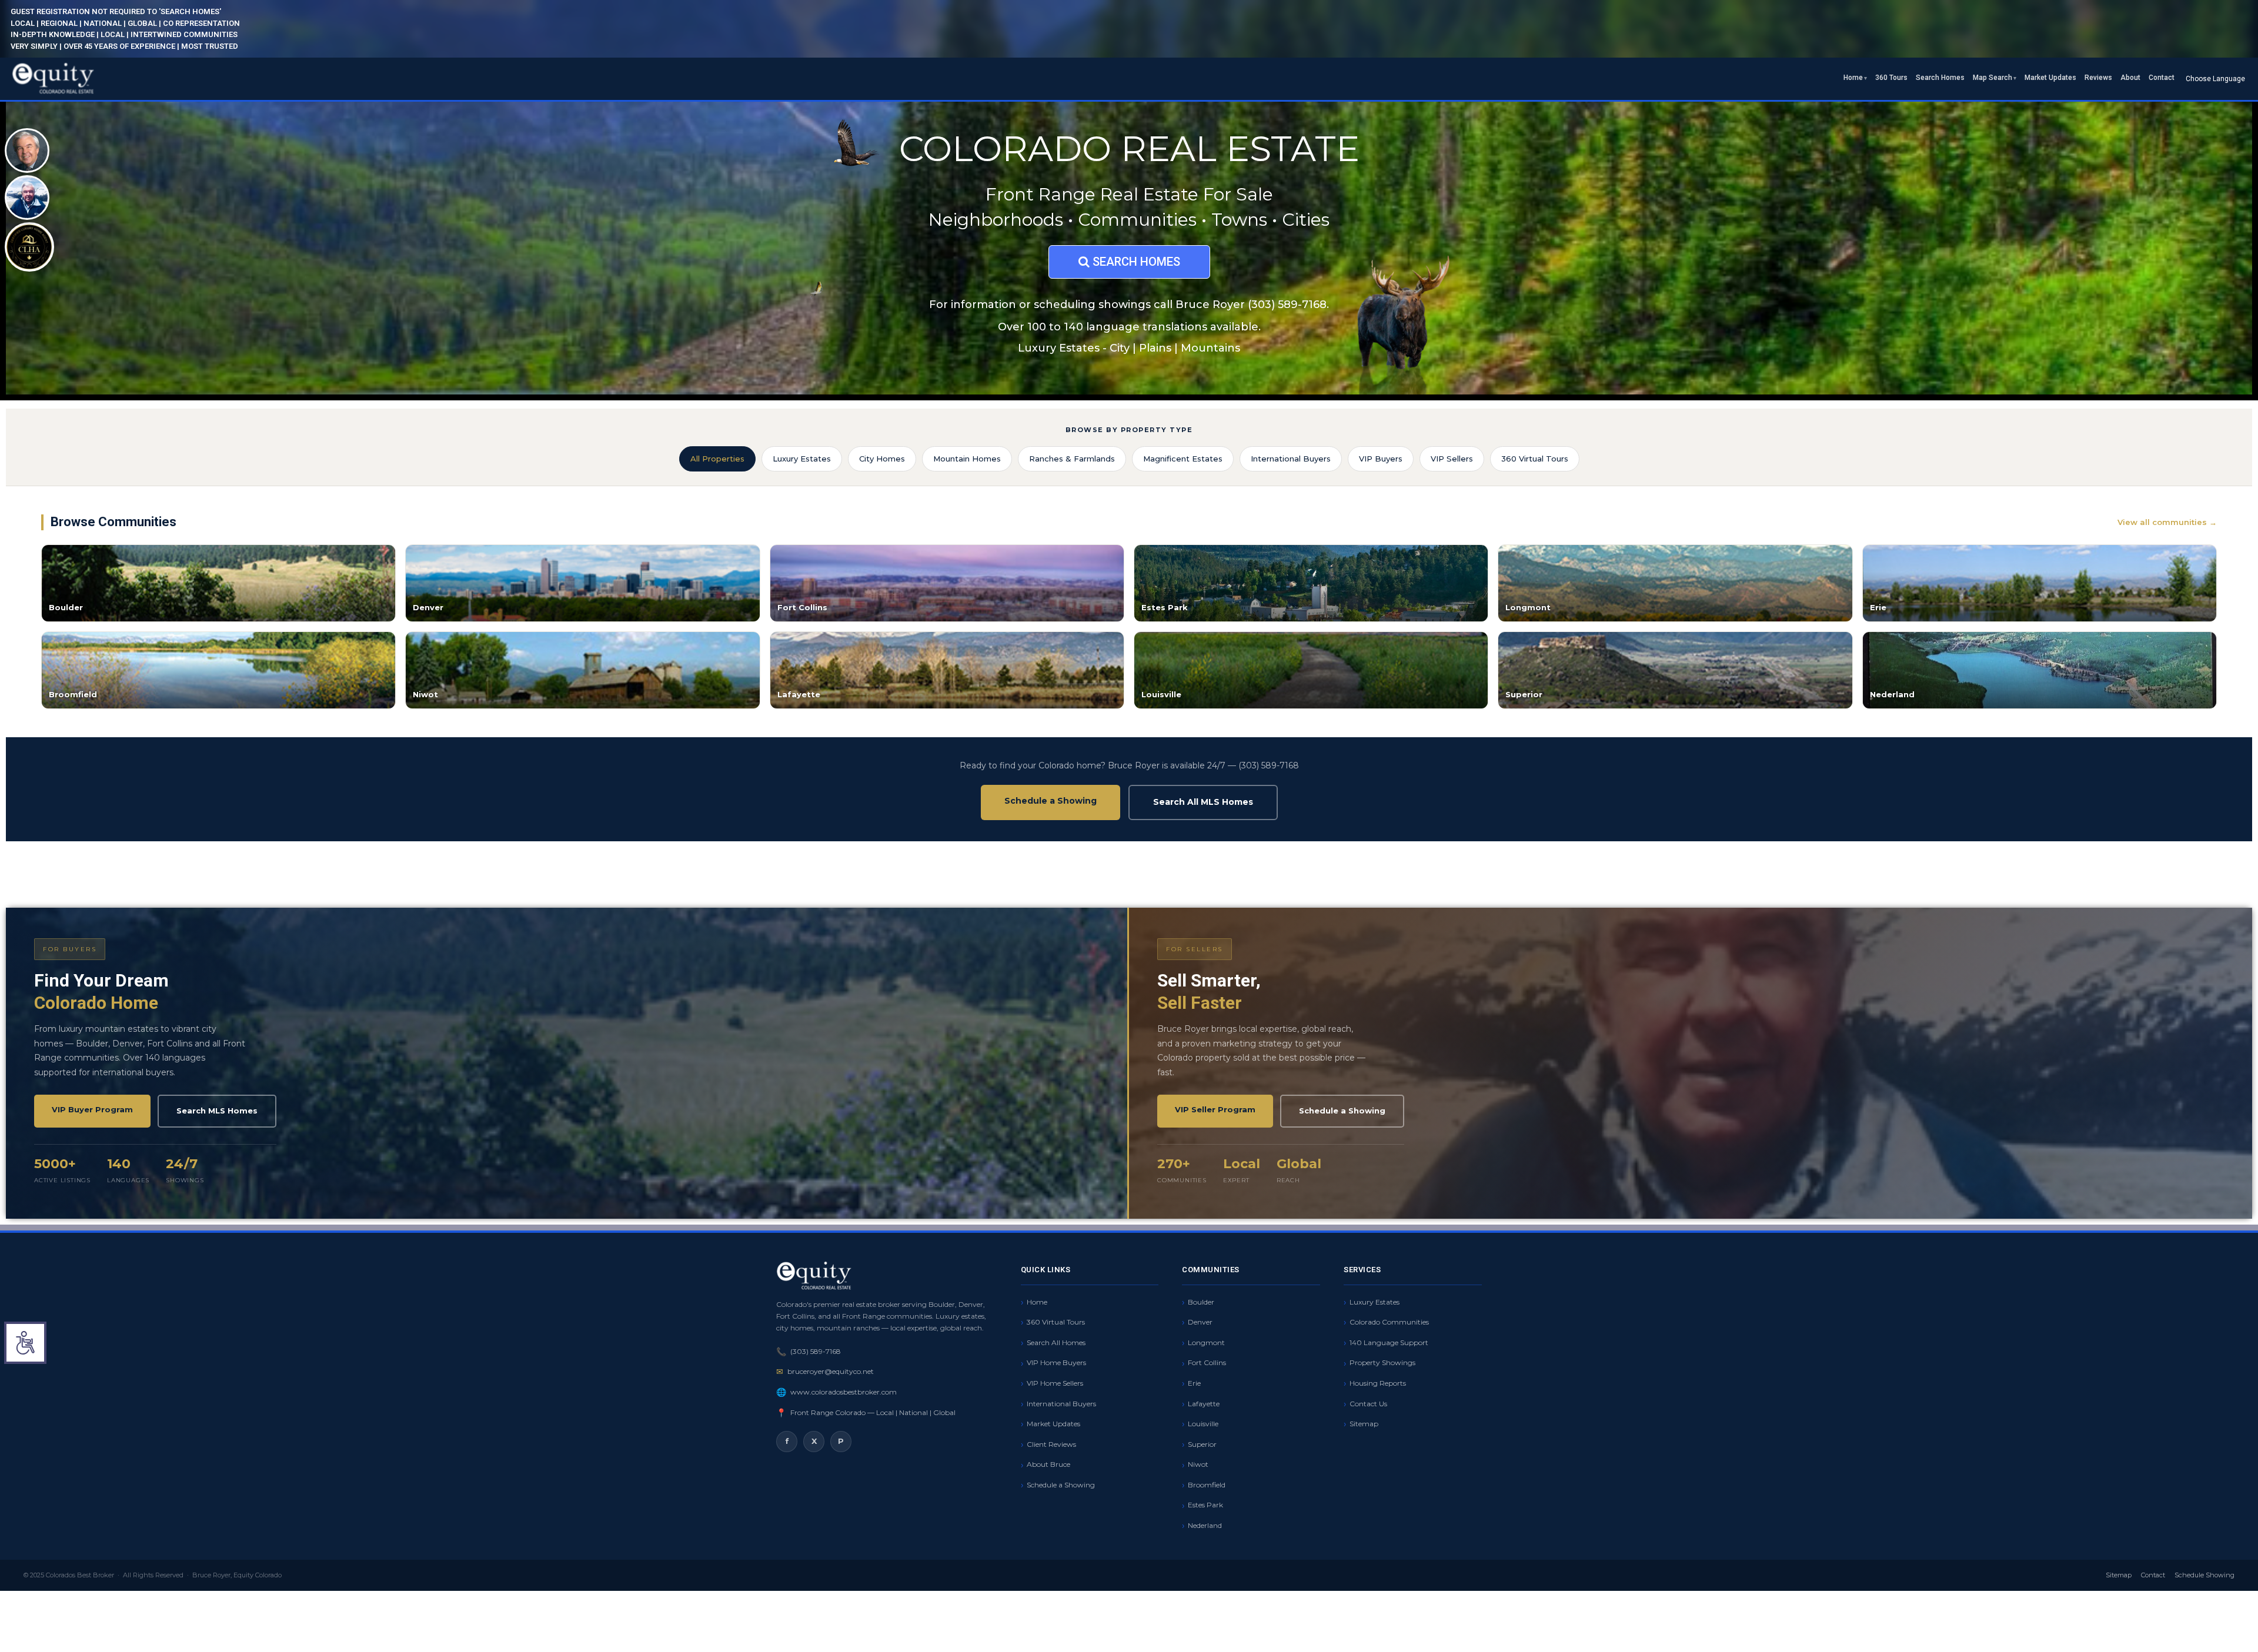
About (2130, 78)
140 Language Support (1389, 1342)
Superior (1202, 1444)
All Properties (717, 459)
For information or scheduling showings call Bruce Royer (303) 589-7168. (1129, 305)
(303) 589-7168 (816, 1351)
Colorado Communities (1389, 1322)
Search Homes (1940, 78)
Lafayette (1204, 1404)
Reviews (2098, 78)
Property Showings (1382, 1362)
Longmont (1206, 1342)
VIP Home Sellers (1055, 1383)
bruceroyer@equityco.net (831, 1371)
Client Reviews (1051, 1444)
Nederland (1205, 1525)
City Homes (882, 459)
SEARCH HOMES (1135, 262)
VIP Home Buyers (1056, 1362)
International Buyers (1291, 459)
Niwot (1198, 1464)
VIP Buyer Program (92, 1109)
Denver (1200, 1322)
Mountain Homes (967, 459)
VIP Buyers (1381, 459)
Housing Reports (1378, 1383)
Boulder (1201, 1302)
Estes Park (1205, 1505)
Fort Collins (1207, 1362)
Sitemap (1364, 1424)
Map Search (1993, 78)
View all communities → (2167, 522)
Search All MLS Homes (1203, 802)
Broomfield (1207, 1485)
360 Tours (1891, 78)
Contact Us (1368, 1404)
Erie (1194, 1383)
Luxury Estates (802, 459)
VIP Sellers (1452, 459)
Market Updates (2050, 78)
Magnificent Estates (1183, 459)
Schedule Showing (2204, 1575)
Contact (2162, 78)
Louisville (1203, 1424)
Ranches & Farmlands (1072, 459)
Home (1853, 78)
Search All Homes (1056, 1342)
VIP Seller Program (1215, 1109)
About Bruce (1048, 1464)
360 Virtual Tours (1535, 459)
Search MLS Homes (217, 1111)
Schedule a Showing (1050, 801)
